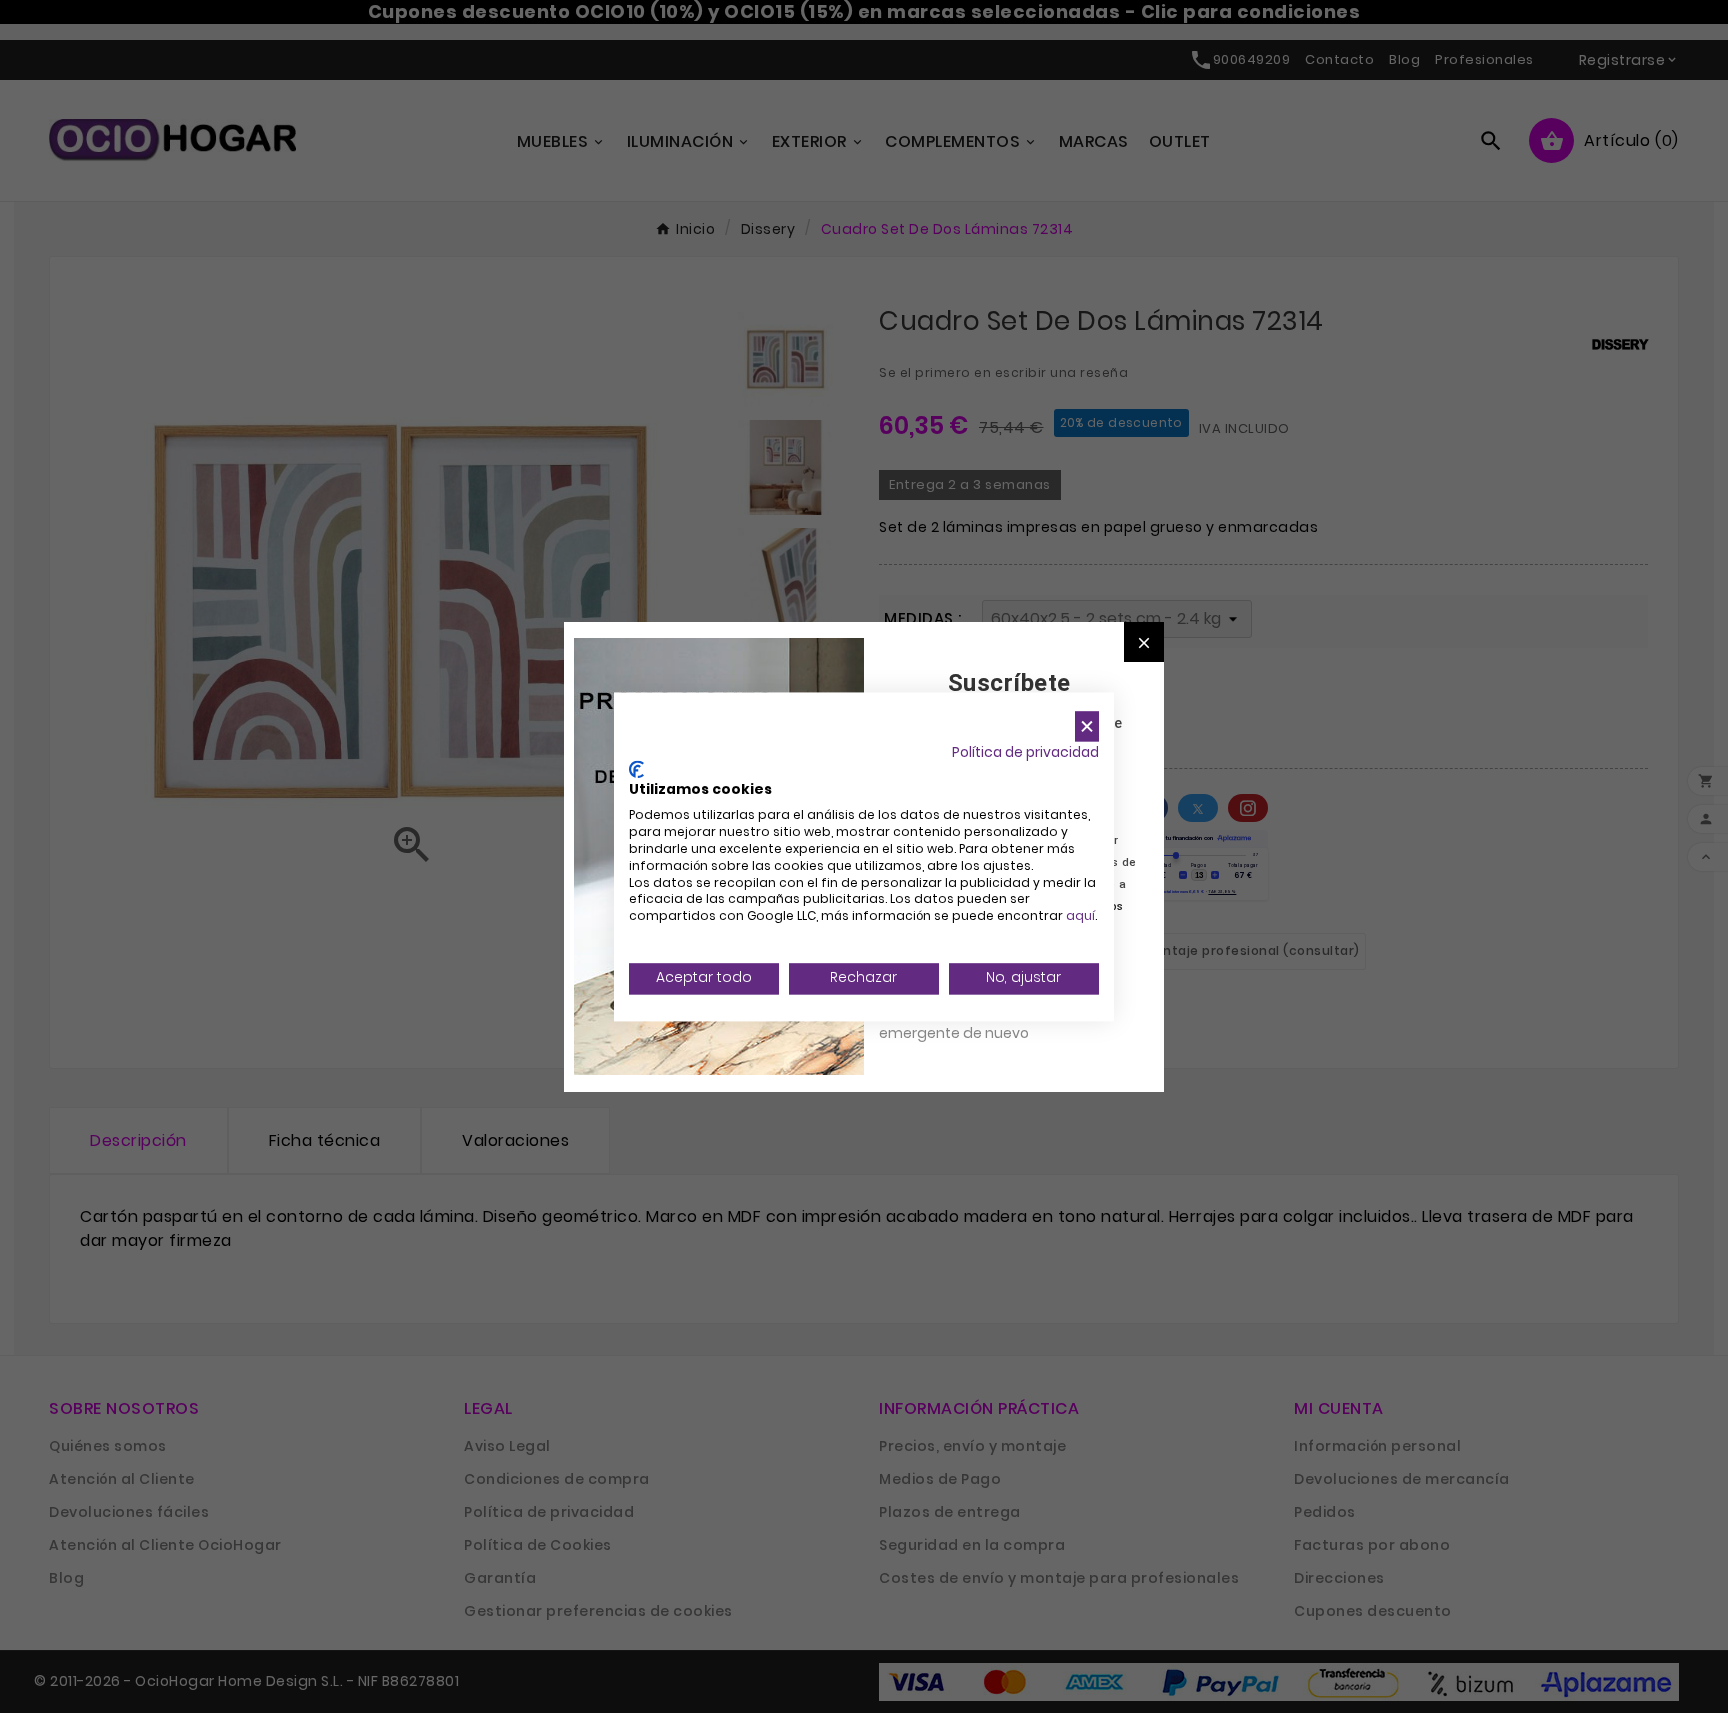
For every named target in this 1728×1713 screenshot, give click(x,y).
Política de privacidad (1025, 752)
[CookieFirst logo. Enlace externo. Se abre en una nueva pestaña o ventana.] (636, 769)
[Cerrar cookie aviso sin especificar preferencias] (1087, 726)
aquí (1080, 916)
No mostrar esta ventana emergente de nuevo (968, 1022)
